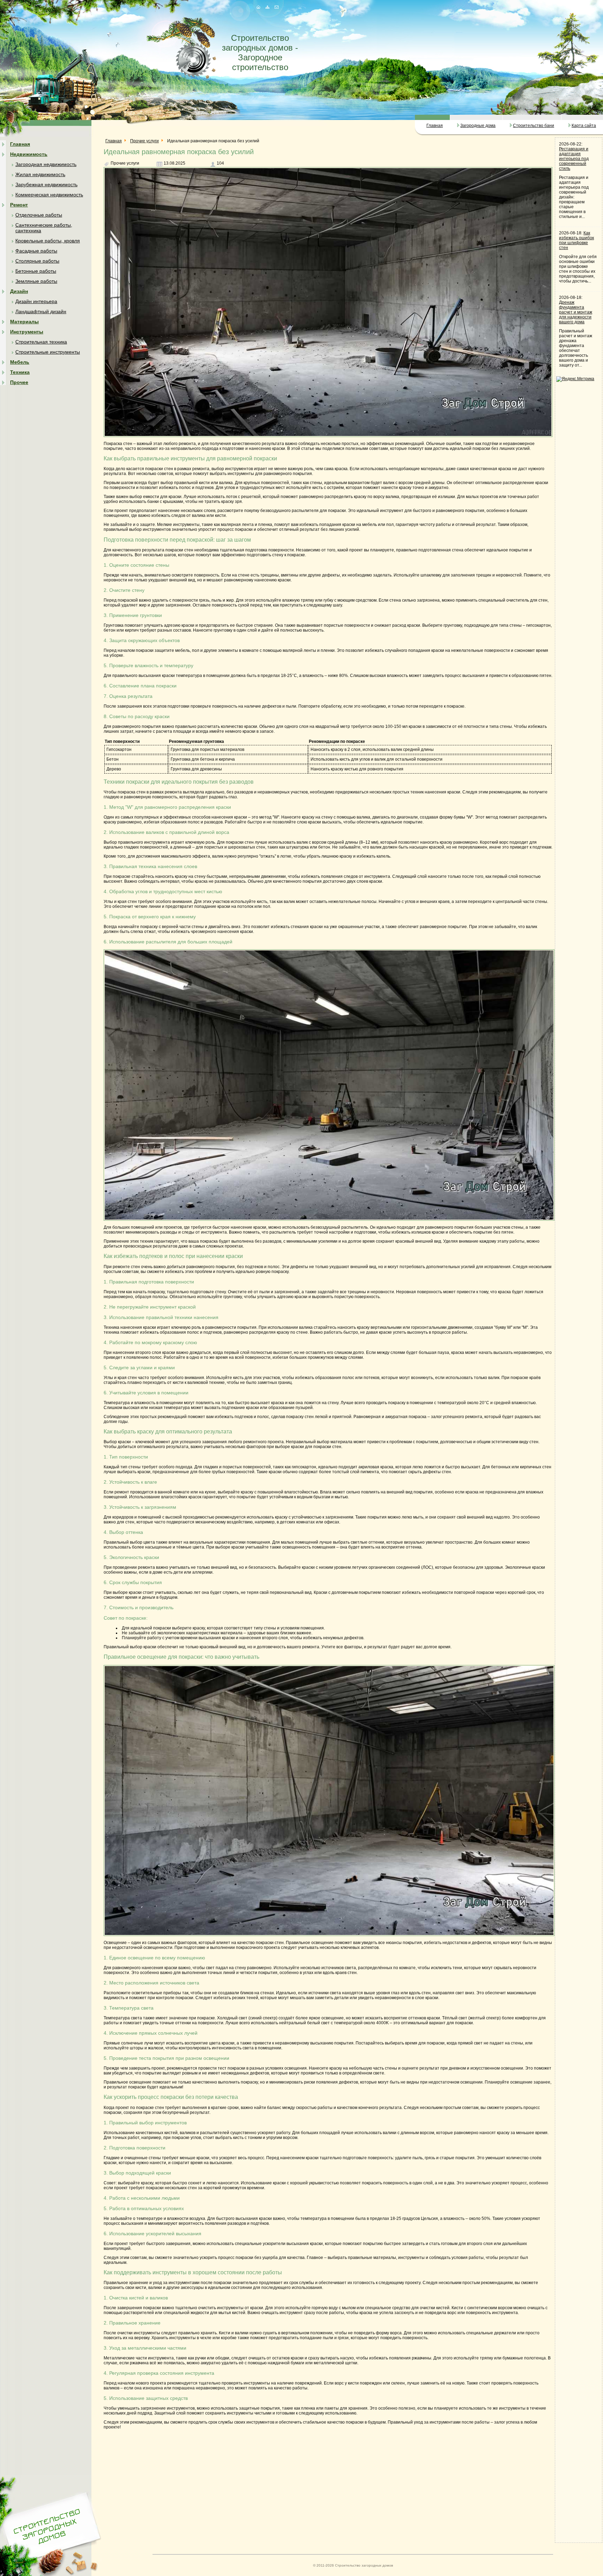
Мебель (20, 362)
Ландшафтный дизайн (41, 311)
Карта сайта (584, 126)
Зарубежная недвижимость (46, 184)
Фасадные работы (36, 251)
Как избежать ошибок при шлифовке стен (576, 240)
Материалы (24, 322)
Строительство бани (534, 126)
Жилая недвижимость (40, 174)
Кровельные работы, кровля (48, 241)
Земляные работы (36, 281)
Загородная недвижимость (46, 164)
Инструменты (27, 332)
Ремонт (19, 205)
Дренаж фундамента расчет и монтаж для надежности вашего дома (576, 312)
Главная (435, 126)
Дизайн (19, 291)
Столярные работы (37, 261)
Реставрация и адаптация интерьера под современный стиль (574, 159)
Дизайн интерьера (36, 301)
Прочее (19, 382)
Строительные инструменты (48, 352)
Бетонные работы (36, 271)
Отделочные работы (39, 215)
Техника (20, 372)
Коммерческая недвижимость (49, 195)
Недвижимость (29, 154)
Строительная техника (41, 342)
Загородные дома (478, 126)
